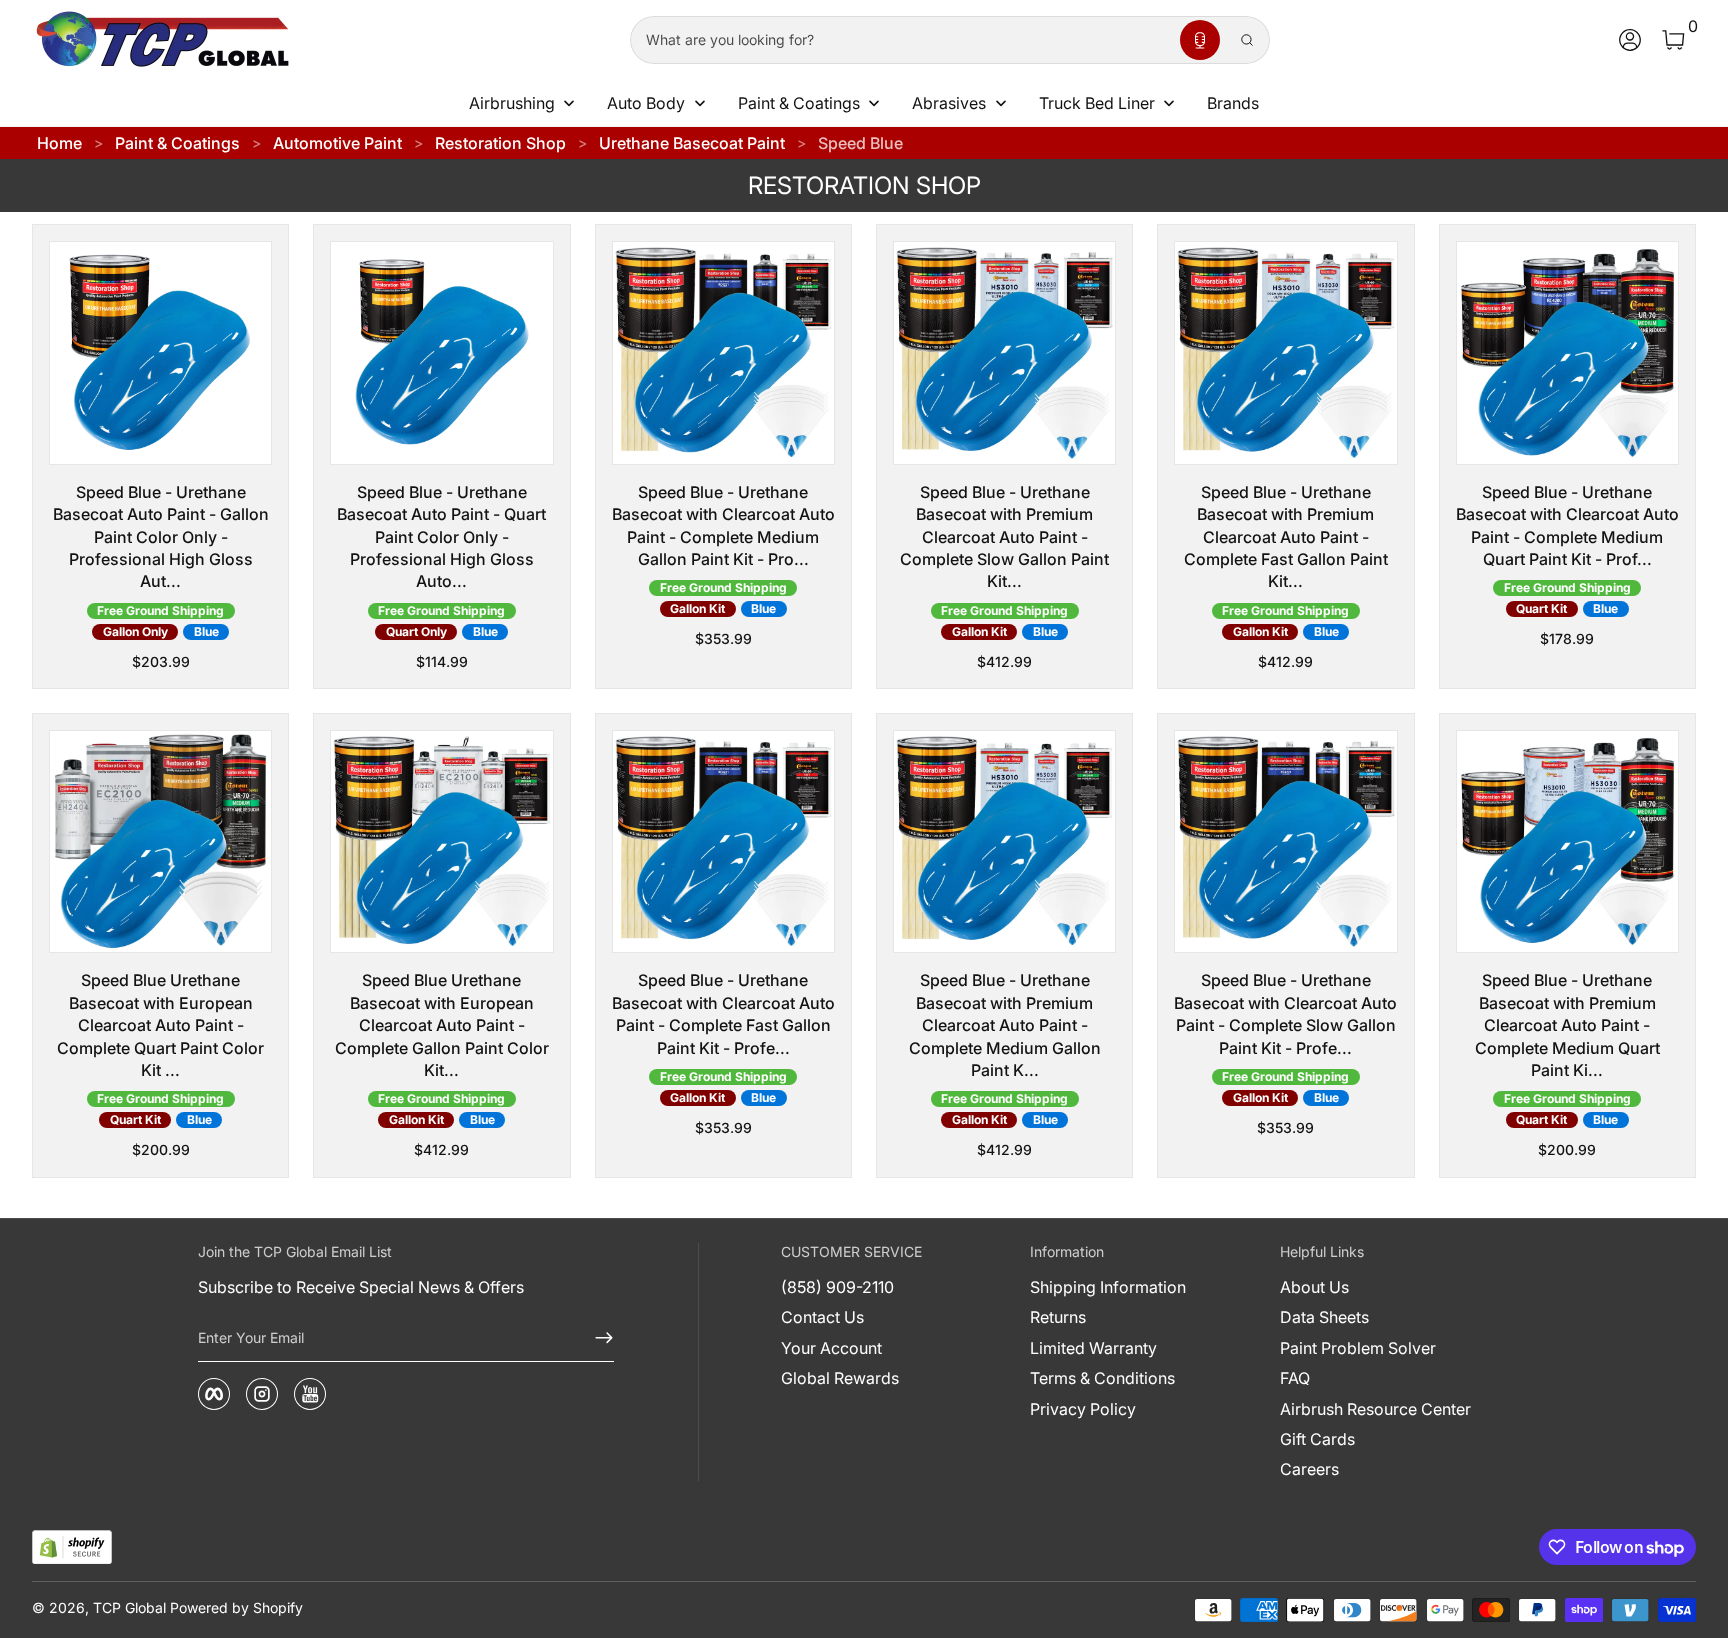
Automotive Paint (337, 143)
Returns (1058, 1317)
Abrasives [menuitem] (949, 103)
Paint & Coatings (177, 143)
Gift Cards (1317, 1439)
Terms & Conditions (1102, 1378)
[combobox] (901, 40)
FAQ (1295, 1378)
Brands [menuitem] (1233, 103)
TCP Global (129, 1607)
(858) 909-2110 (837, 1287)
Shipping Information (1108, 1287)
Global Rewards (840, 1378)
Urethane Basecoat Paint (692, 143)
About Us (1314, 1287)
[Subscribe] (596, 1338)
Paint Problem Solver (1358, 1348)
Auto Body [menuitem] (646, 103)
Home (59, 143)
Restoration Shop (500, 143)
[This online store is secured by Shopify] (72, 1547)
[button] (1200, 40)
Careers (1309, 1469)
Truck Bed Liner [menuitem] (1097, 103)
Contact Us (822, 1317)
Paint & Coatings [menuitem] (799, 103)
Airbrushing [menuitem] (512, 103)
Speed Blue (860, 143)
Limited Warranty (1093, 1348)
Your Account (831, 1348)
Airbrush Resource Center (1375, 1409)
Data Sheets (1324, 1317)
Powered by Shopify (236, 1607)
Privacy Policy (1083, 1409)
